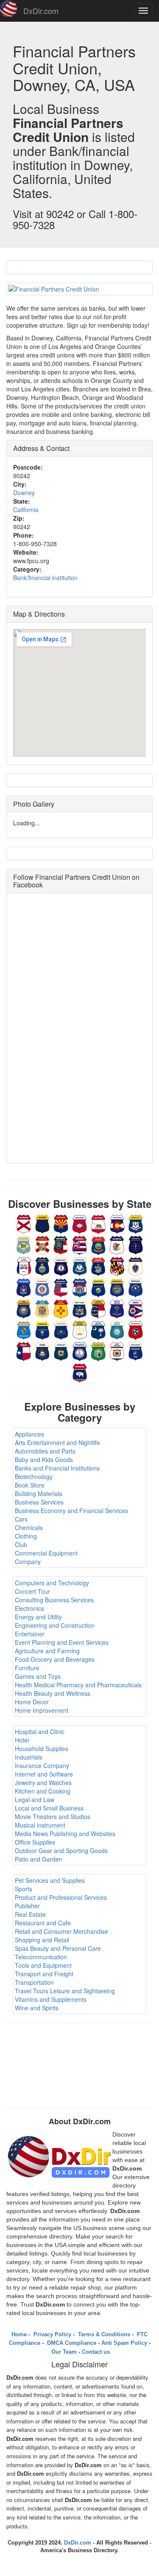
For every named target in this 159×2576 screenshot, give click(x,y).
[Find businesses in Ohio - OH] (136, 1308)
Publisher (27, 1906)
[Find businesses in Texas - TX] (24, 1351)
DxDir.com (41, 11)
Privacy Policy (52, 2334)
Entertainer (30, 1634)
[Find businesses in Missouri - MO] (80, 1287)
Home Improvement (42, 1710)
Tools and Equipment (43, 1965)
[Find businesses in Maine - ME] (98, 1266)
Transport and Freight (44, 1974)
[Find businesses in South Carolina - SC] (98, 1329)
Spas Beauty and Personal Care (58, 1948)
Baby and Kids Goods (44, 1459)
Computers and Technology (52, 1583)
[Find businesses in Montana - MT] (98, 1287)
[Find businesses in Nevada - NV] (136, 1287)
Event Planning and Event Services (62, 1642)
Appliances (29, 1434)
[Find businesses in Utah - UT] (42, 1351)
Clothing (26, 1536)
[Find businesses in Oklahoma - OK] (24, 1329)
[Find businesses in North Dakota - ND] (117, 1308)
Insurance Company (42, 1766)
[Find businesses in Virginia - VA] (80, 1351)
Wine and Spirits (37, 2008)
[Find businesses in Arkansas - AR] (80, 1223)
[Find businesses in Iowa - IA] (24, 1266)
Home (19, 2334)
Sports (24, 1889)
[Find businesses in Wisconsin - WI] (136, 1351)
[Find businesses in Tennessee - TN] (136, 1329)
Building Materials (39, 1493)
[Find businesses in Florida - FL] (42, 1244)
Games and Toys (38, 1676)
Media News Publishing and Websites (65, 1834)
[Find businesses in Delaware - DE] (24, 1244)
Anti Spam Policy (124, 2343)
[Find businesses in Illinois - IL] (117, 1244)
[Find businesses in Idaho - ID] (98, 1244)
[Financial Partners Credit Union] (79, 289)
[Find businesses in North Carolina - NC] (98, 1308)
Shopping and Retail (42, 1940)
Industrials (29, 1757)
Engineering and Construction (55, 1625)
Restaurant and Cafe (43, 1923)
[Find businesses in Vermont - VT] (61, 1351)
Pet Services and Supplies (50, 1880)
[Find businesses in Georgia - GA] (61, 1244)
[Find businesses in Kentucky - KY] (61, 1266)
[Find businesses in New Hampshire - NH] (24, 1308)
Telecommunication (41, 1957)
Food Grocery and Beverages (55, 1659)
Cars (21, 1519)
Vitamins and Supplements (51, 1999)
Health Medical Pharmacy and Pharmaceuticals (78, 1685)
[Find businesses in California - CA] (98, 1223)
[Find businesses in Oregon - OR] (42, 1329)
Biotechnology (34, 1476)
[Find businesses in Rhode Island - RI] (80, 1329)
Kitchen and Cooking (43, 1791)
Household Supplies (42, 1749)
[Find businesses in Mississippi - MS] (61, 1287)
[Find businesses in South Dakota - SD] (117, 1329)
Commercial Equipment (46, 1553)
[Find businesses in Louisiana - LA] (80, 1266)
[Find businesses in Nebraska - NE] (117, 1287)
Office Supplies (35, 1842)
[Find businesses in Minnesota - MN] (42, 1287)
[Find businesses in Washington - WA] (98, 1351)
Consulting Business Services (54, 1600)
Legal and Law (35, 1800)
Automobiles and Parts (45, 1451)
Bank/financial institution (45, 578)
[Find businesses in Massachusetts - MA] (136, 1266)
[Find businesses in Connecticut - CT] (136, 1223)
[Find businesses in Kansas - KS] (42, 1266)
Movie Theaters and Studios (53, 1817)
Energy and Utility (38, 1617)
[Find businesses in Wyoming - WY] (80, 1372)
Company (28, 1561)
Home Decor (32, 1702)
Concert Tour (32, 1591)
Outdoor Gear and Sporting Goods (61, 1851)
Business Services (39, 1502)
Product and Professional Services (61, 1897)
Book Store (30, 1485)
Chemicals (29, 1527)
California (26, 510)
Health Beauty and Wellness (53, 1693)
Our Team (64, 2352)
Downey (24, 493)
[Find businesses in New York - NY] (80, 1308)
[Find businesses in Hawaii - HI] (80, 1244)
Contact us (96, 2352)
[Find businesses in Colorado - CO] (117, 1223)
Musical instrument (40, 1825)
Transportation (34, 1982)
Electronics (29, 1608)
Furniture (27, 1668)
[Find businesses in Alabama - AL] (24, 1223)
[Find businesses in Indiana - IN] (136, 1244)
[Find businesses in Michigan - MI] (24, 1287)
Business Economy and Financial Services (71, 1510)
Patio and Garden (39, 1859)
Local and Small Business (49, 1808)
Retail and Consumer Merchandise (61, 1931)
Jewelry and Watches (43, 1783)
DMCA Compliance (71, 2343)
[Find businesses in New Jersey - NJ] (42, 1308)
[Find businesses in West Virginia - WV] (117, 1351)
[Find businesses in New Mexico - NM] (61, 1308)
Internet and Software (44, 1774)
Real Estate (30, 1914)
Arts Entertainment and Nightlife (57, 1442)
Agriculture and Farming (47, 1651)
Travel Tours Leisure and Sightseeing (65, 1991)
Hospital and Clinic (40, 1732)
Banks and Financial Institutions (57, 1468)
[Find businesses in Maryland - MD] (117, 1266)
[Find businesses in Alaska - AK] (42, 1223)
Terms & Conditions (103, 2334)
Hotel (22, 1740)
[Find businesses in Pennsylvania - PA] (61, 1329)
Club (21, 1544)
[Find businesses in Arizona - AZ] (61, 1223)
